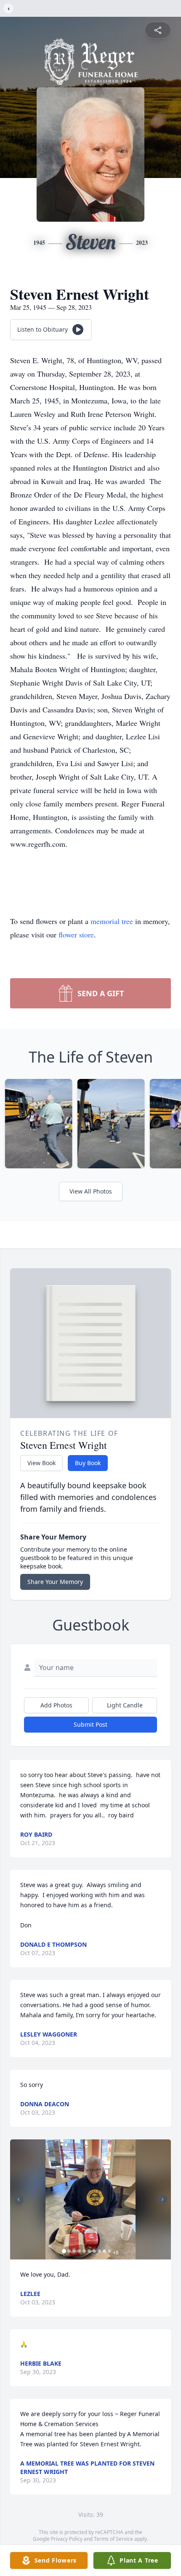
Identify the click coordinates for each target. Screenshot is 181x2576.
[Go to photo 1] (64, 2251)
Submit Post (90, 1724)
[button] (91, 2200)
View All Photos (91, 1191)
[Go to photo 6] (89, 2251)
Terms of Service (113, 2539)
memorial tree (112, 921)
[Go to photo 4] (79, 2251)
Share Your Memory (55, 1582)
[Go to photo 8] (99, 2251)
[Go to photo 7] (94, 2251)
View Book (41, 1463)
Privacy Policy (67, 2539)
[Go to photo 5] (84, 2251)
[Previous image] (19, 2199)
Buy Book (88, 1463)
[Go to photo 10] (109, 2251)
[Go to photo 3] (74, 2251)
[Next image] (162, 2199)
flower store (76, 935)
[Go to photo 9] (104, 2251)
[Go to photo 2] (69, 2251)
